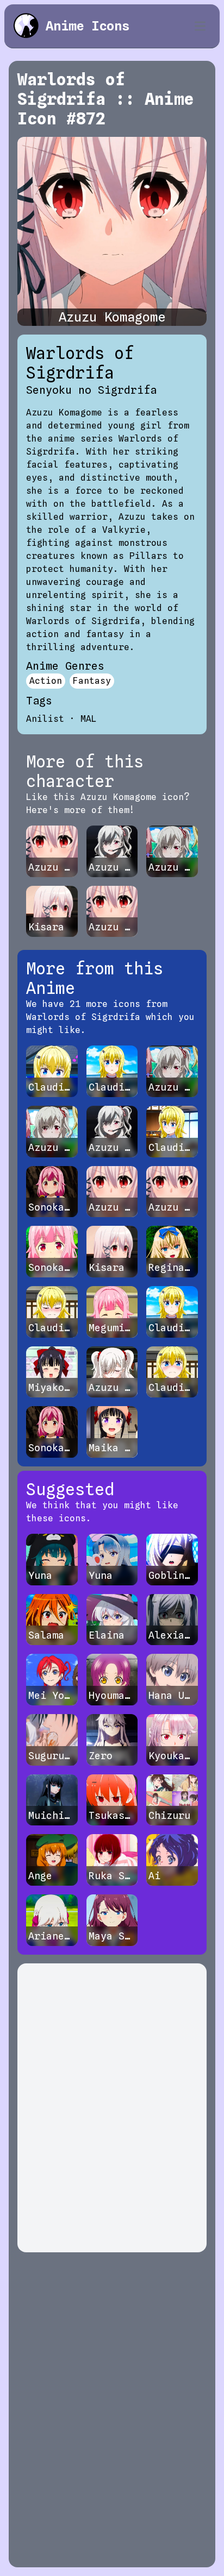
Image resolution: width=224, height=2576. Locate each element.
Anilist (45, 719)
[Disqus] (112, 2108)
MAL (89, 719)
